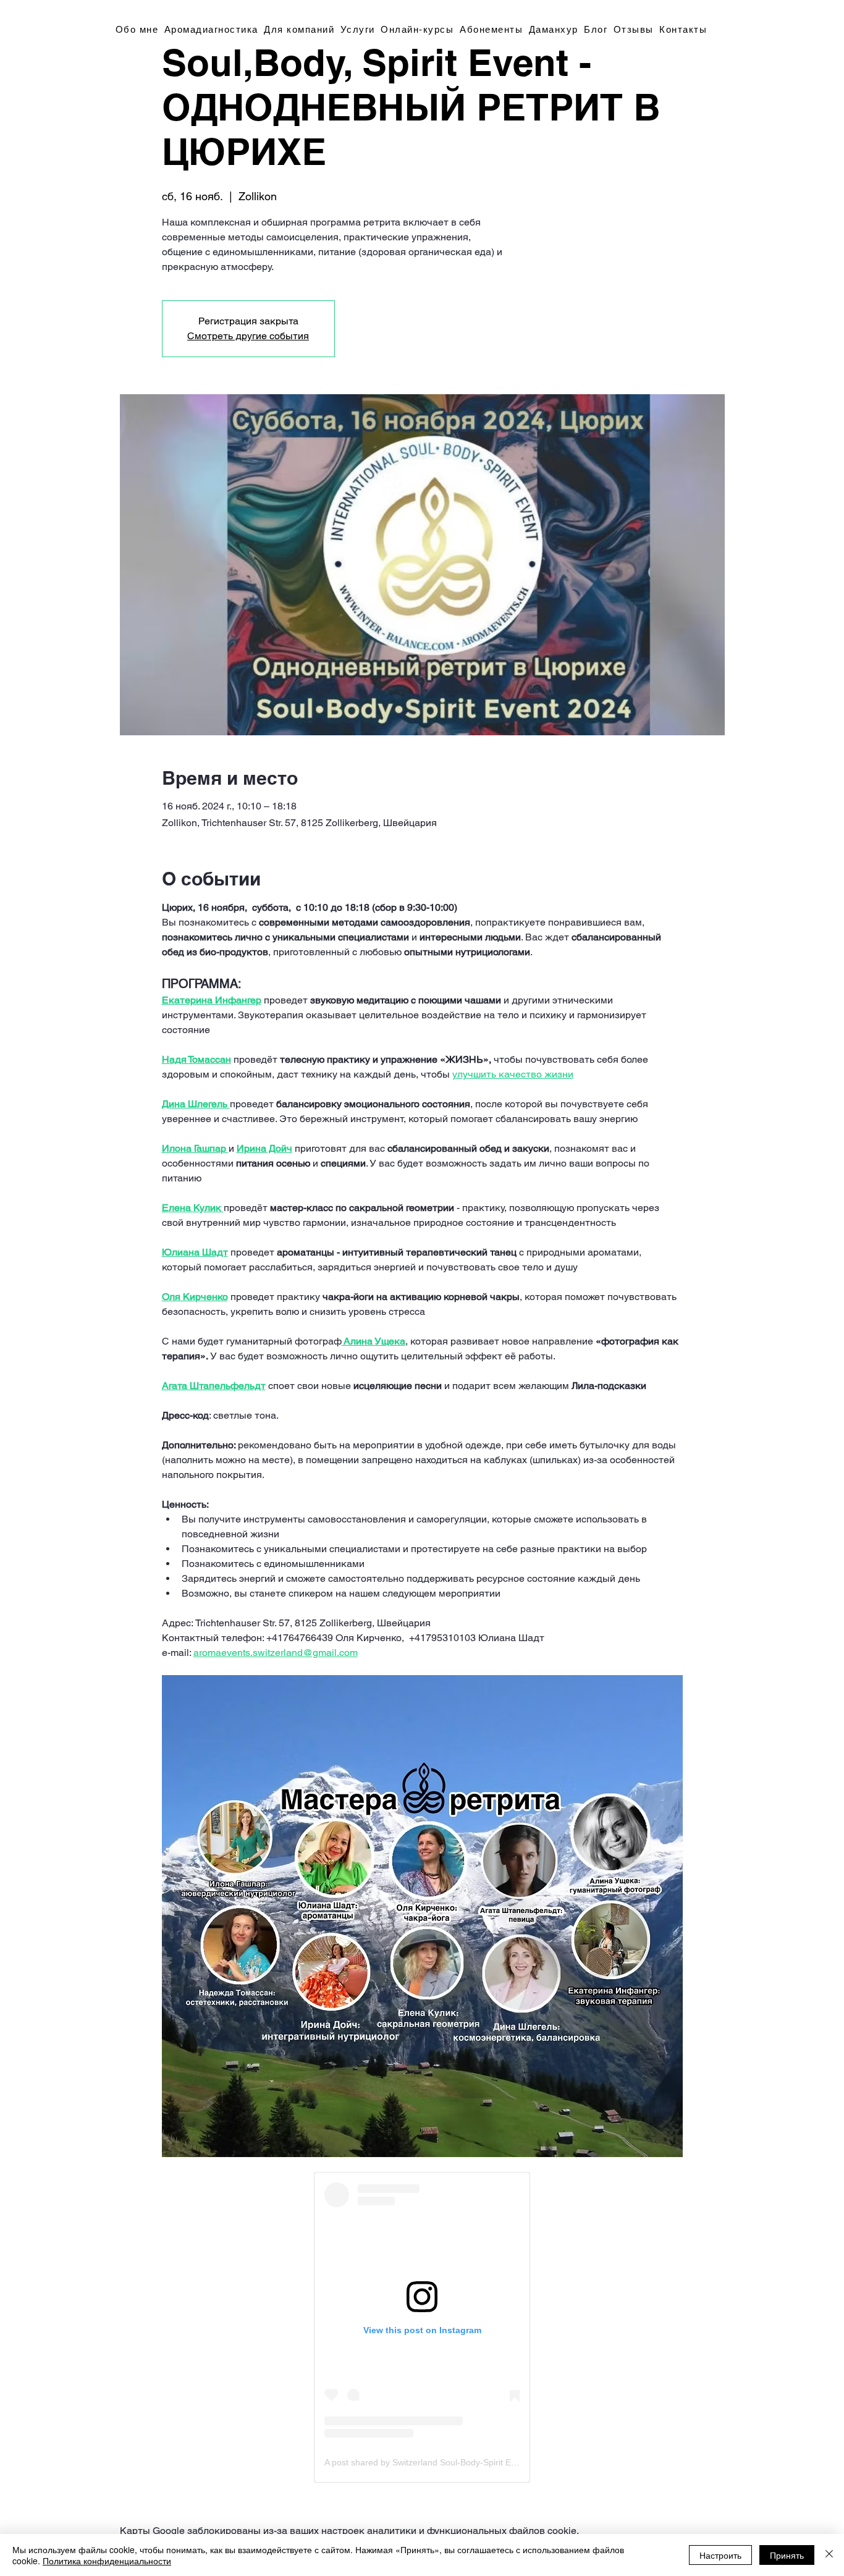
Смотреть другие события (248, 336)
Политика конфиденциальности (107, 2561)
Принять (787, 2555)
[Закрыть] (829, 2555)
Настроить (720, 2555)
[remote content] (422, 2327)
